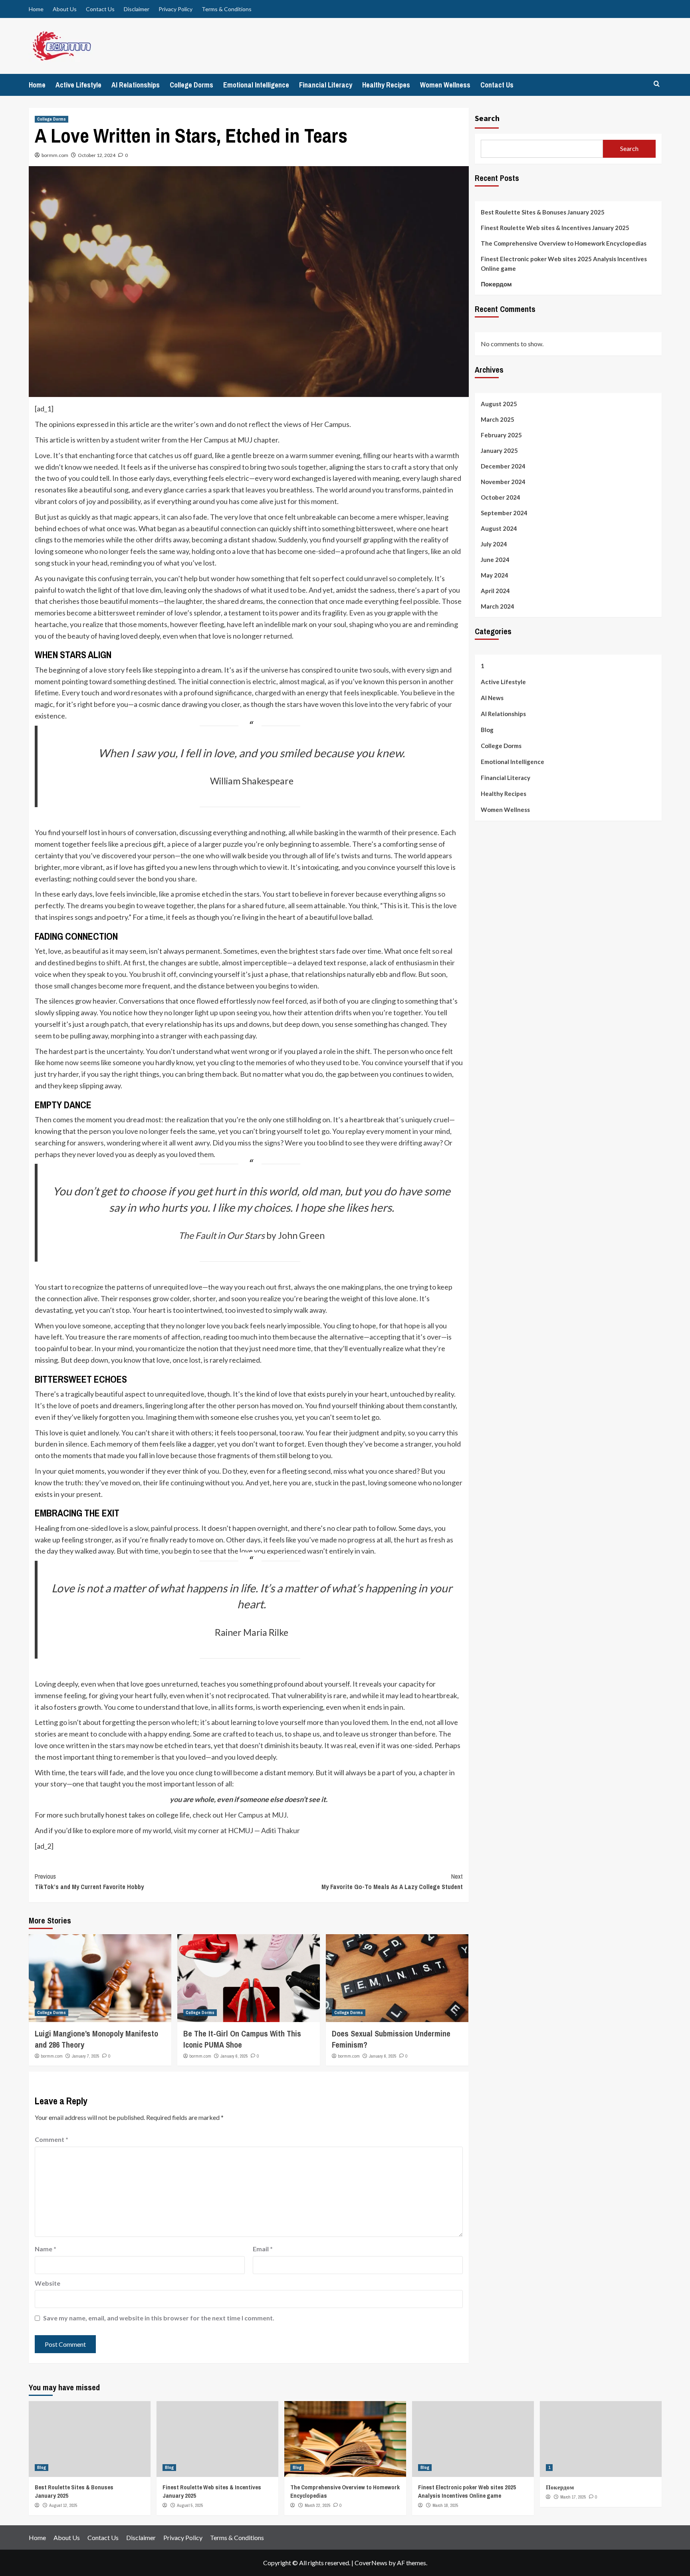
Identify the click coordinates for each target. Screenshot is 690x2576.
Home (36, 9)
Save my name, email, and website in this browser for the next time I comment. (159, 2318)
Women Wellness (445, 85)
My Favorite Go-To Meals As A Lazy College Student (392, 1881)
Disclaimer (137, 9)
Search (487, 118)
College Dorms (191, 85)
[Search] (657, 84)
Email (263, 2249)
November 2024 (503, 482)
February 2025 (501, 435)
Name (46, 2249)
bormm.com (55, 155)
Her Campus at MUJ (256, 1815)
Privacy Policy (175, 9)
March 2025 (498, 420)
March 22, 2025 (318, 2505)
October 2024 (501, 498)
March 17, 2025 (573, 2497)
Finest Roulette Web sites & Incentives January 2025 (555, 228)
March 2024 (498, 607)
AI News (492, 698)
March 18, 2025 (445, 2505)
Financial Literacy (326, 85)
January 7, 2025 (86, 2056)
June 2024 (495, 560)
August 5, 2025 (190, 2505)
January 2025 (499, 451)
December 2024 (503, 466)
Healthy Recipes (386, 85)
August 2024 (499, 529)
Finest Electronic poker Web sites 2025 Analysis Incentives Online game (564, 264)
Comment (52, 2139)
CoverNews (371, 2563)
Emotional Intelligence (256, 85)
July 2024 (494, 544)
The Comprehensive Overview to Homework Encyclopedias (564, 243)
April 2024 (495, 591)
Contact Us (100, 9)
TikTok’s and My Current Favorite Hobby (89, 1881)
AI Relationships (136, 85)
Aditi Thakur (281, 1830)
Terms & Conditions (227, 9)
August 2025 (499, 404)
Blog (487, 730)
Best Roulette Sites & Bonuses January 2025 (543, 212)
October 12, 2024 (97, 155)
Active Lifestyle (78, 85)
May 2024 (495, 576)
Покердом (496, 284)
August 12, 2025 (63, 2505)
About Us (65, 9)
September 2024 (504, 513)
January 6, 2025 (234, 2056)
